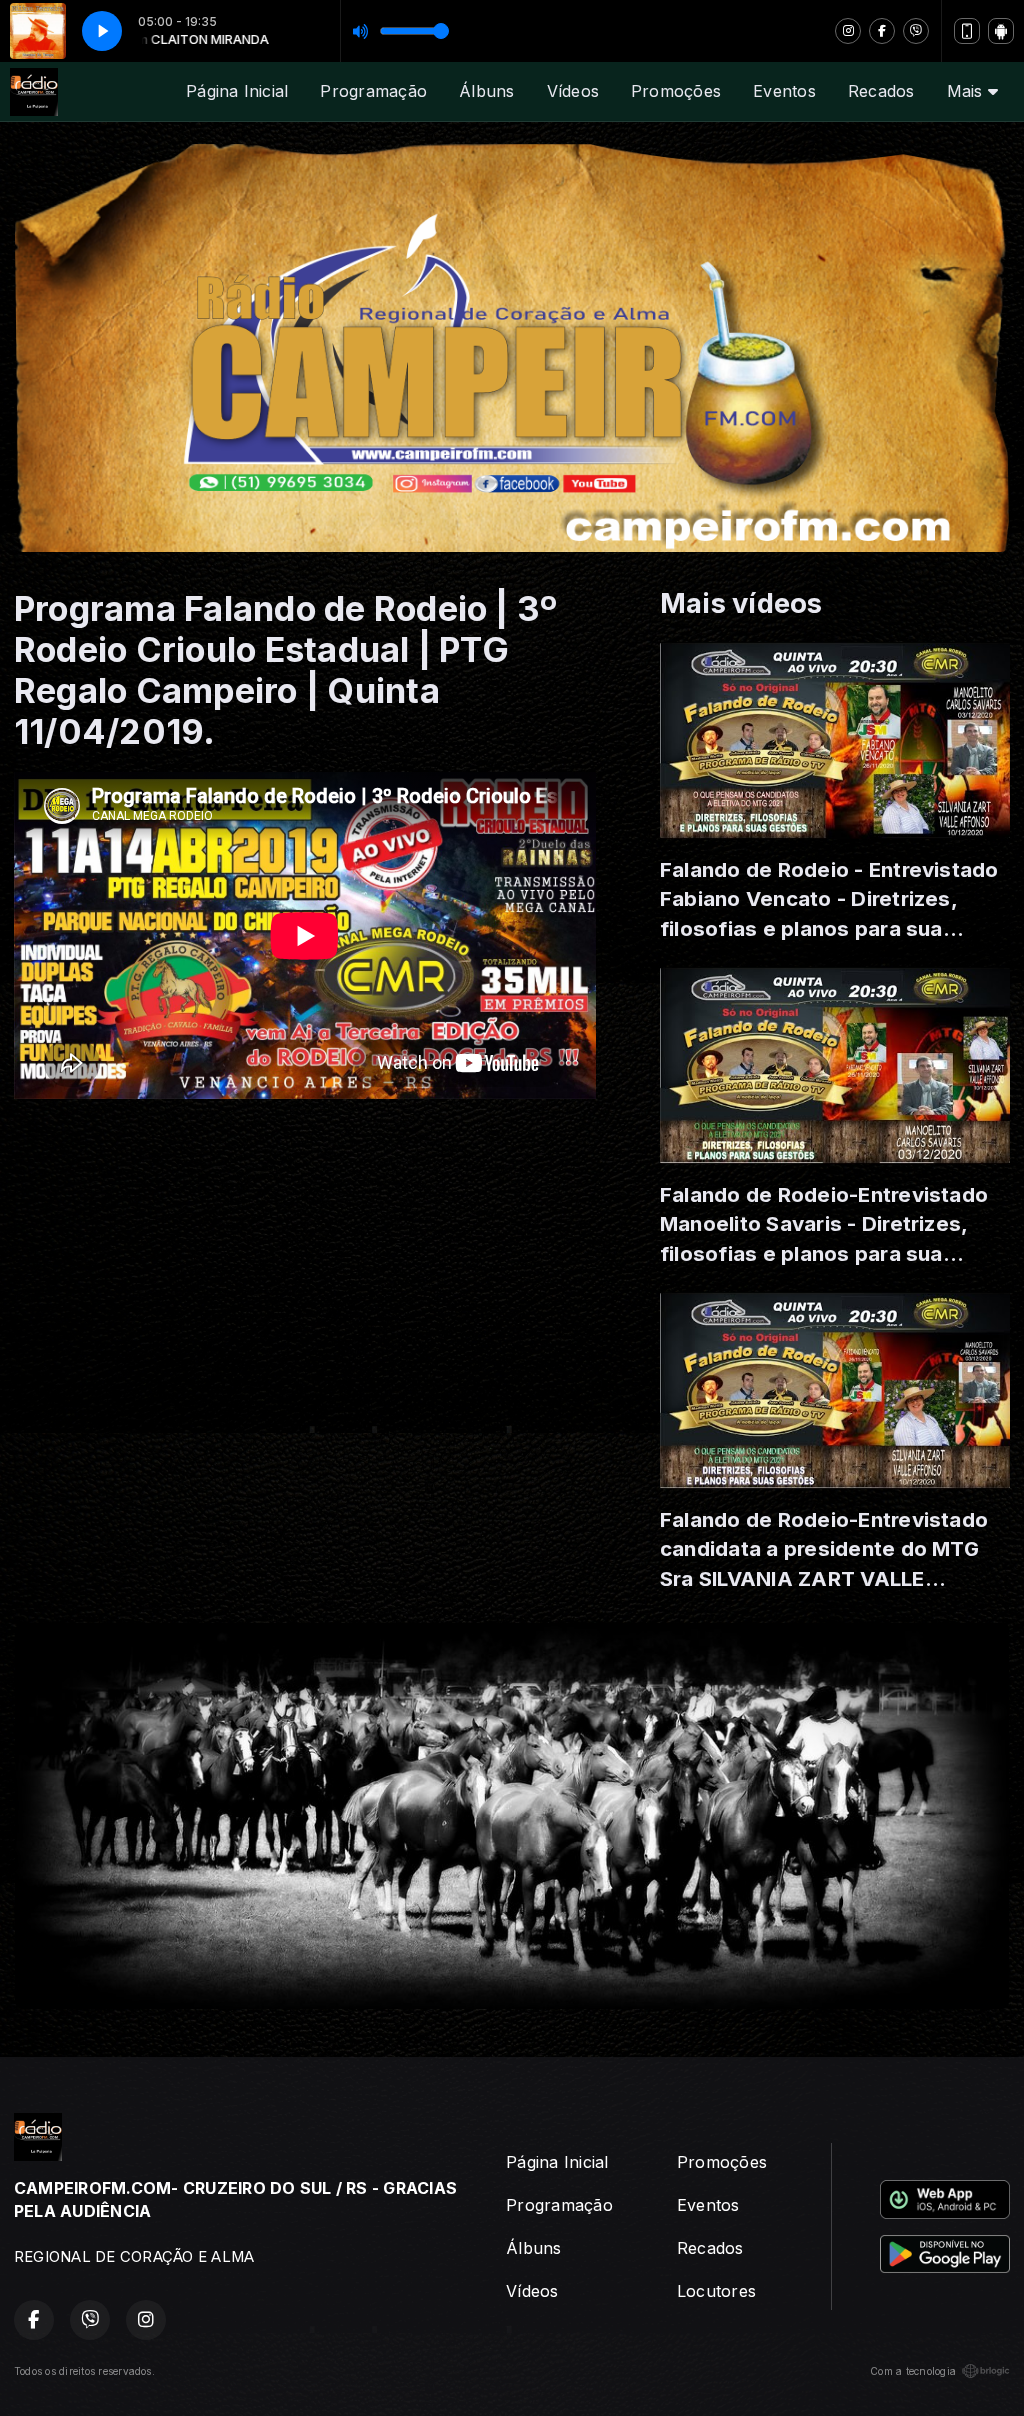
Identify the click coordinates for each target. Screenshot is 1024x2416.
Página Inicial (237, 91)
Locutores (716, 2291)
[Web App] (967, 31)
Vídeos (573, 91)
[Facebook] (882, 31)
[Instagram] (848, 31)
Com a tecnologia (913, 2371)
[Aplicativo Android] (1001, 31)
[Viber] (916, 31)
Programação (373, 91)
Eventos (784, 91)
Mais (967, 91)
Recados (881, 91)
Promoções (676, 91)
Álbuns (486, 91)
